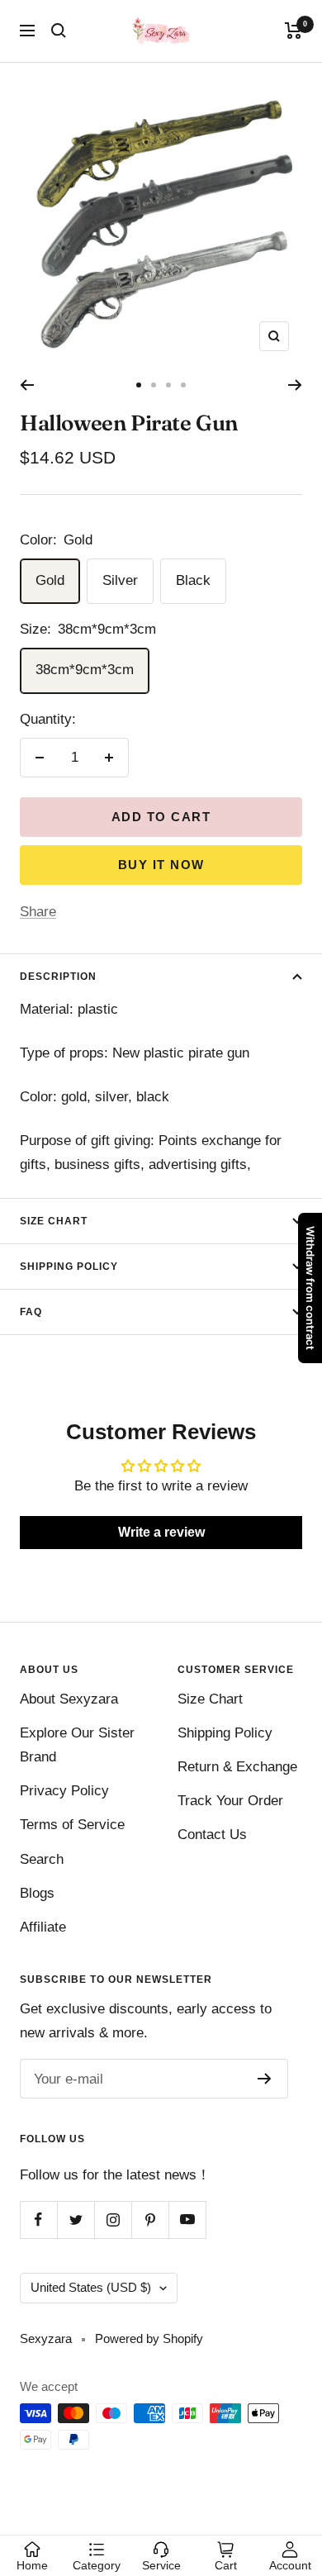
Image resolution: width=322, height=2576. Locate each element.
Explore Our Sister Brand (77, 1745)
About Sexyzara (69, 1699)
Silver (120, 580)
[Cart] (294, 31)
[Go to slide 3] (168, 385)
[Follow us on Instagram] (113, 2220)
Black (193, 580)
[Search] (59, 31)
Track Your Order (230, 1801)
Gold (50, 580)
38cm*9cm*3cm (85, 670)
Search (42, 1859)
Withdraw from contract (310, 1288)
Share (38, 912)
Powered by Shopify (149, 2338)
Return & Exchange (237, 1767)
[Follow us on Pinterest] (150, 2220)
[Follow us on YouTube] (187, 2220)
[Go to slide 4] (183, 385)
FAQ (31, 1312)
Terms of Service (72, 1825)
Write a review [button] (161, 1532)
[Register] (265, 2079)
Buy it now (161, 865)
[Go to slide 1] (139, 385)
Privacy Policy (64, 1791)
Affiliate (43, 1927)
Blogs (37, 1893)
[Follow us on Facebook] (38, 2220)
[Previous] (27, 385)
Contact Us (212, 1835)
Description (58, 977)
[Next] (295, 385)
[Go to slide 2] (154, 385)
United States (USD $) (91, 2287)
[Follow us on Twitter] (76, 2220)
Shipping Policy (69, 1267)
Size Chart (54, 1221)
